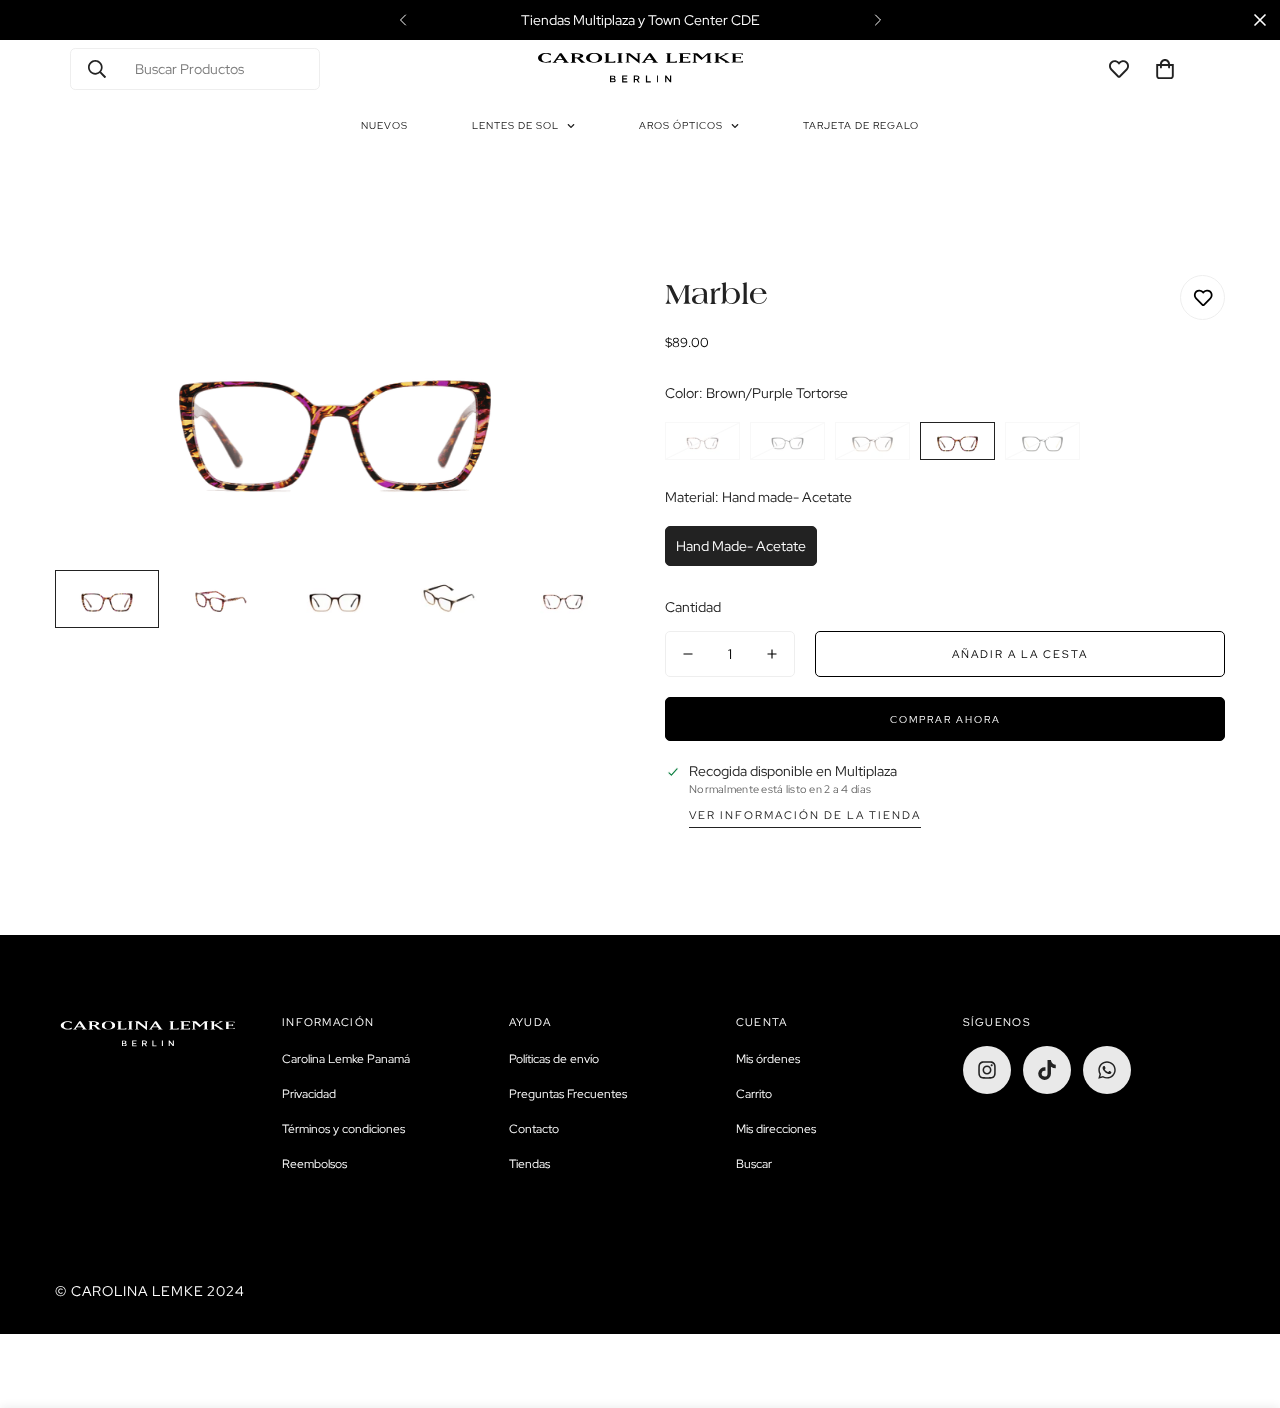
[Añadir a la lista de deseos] (1202, 297)
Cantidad (693, 607)
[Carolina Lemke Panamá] (640, 69)
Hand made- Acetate (741, 546)
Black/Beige (1042, 441)
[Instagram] (987, 1070)
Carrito (754, 1094)
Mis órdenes (768, 1059)
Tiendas (529, 1164)
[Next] (877, 20)
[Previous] (402, 20)
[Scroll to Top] (1241, 1299)
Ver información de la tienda (805, 815)
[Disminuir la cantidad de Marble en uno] (688, 654)
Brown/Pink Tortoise (702, 441)
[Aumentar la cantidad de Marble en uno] (772, 654)
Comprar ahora (945, 719)
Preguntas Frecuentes (568, 1094)
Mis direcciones (776, 1129)
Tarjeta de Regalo (861, 125)
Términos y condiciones (343, 1129)
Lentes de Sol (515, 125)
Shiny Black (787, 441)
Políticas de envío (554, 1059)
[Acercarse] (572, 317)
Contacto (534, 1129)
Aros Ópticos (681, 125)
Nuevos (384, 125)
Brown (872, 441)
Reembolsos (314, 1164)
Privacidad (309, 1094)
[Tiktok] (1047, 1070)
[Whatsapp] (1107, 1070)
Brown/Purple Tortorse (957, 441)
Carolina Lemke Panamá (346, 1059)
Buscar (754, 1164)
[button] (1165, 69)
